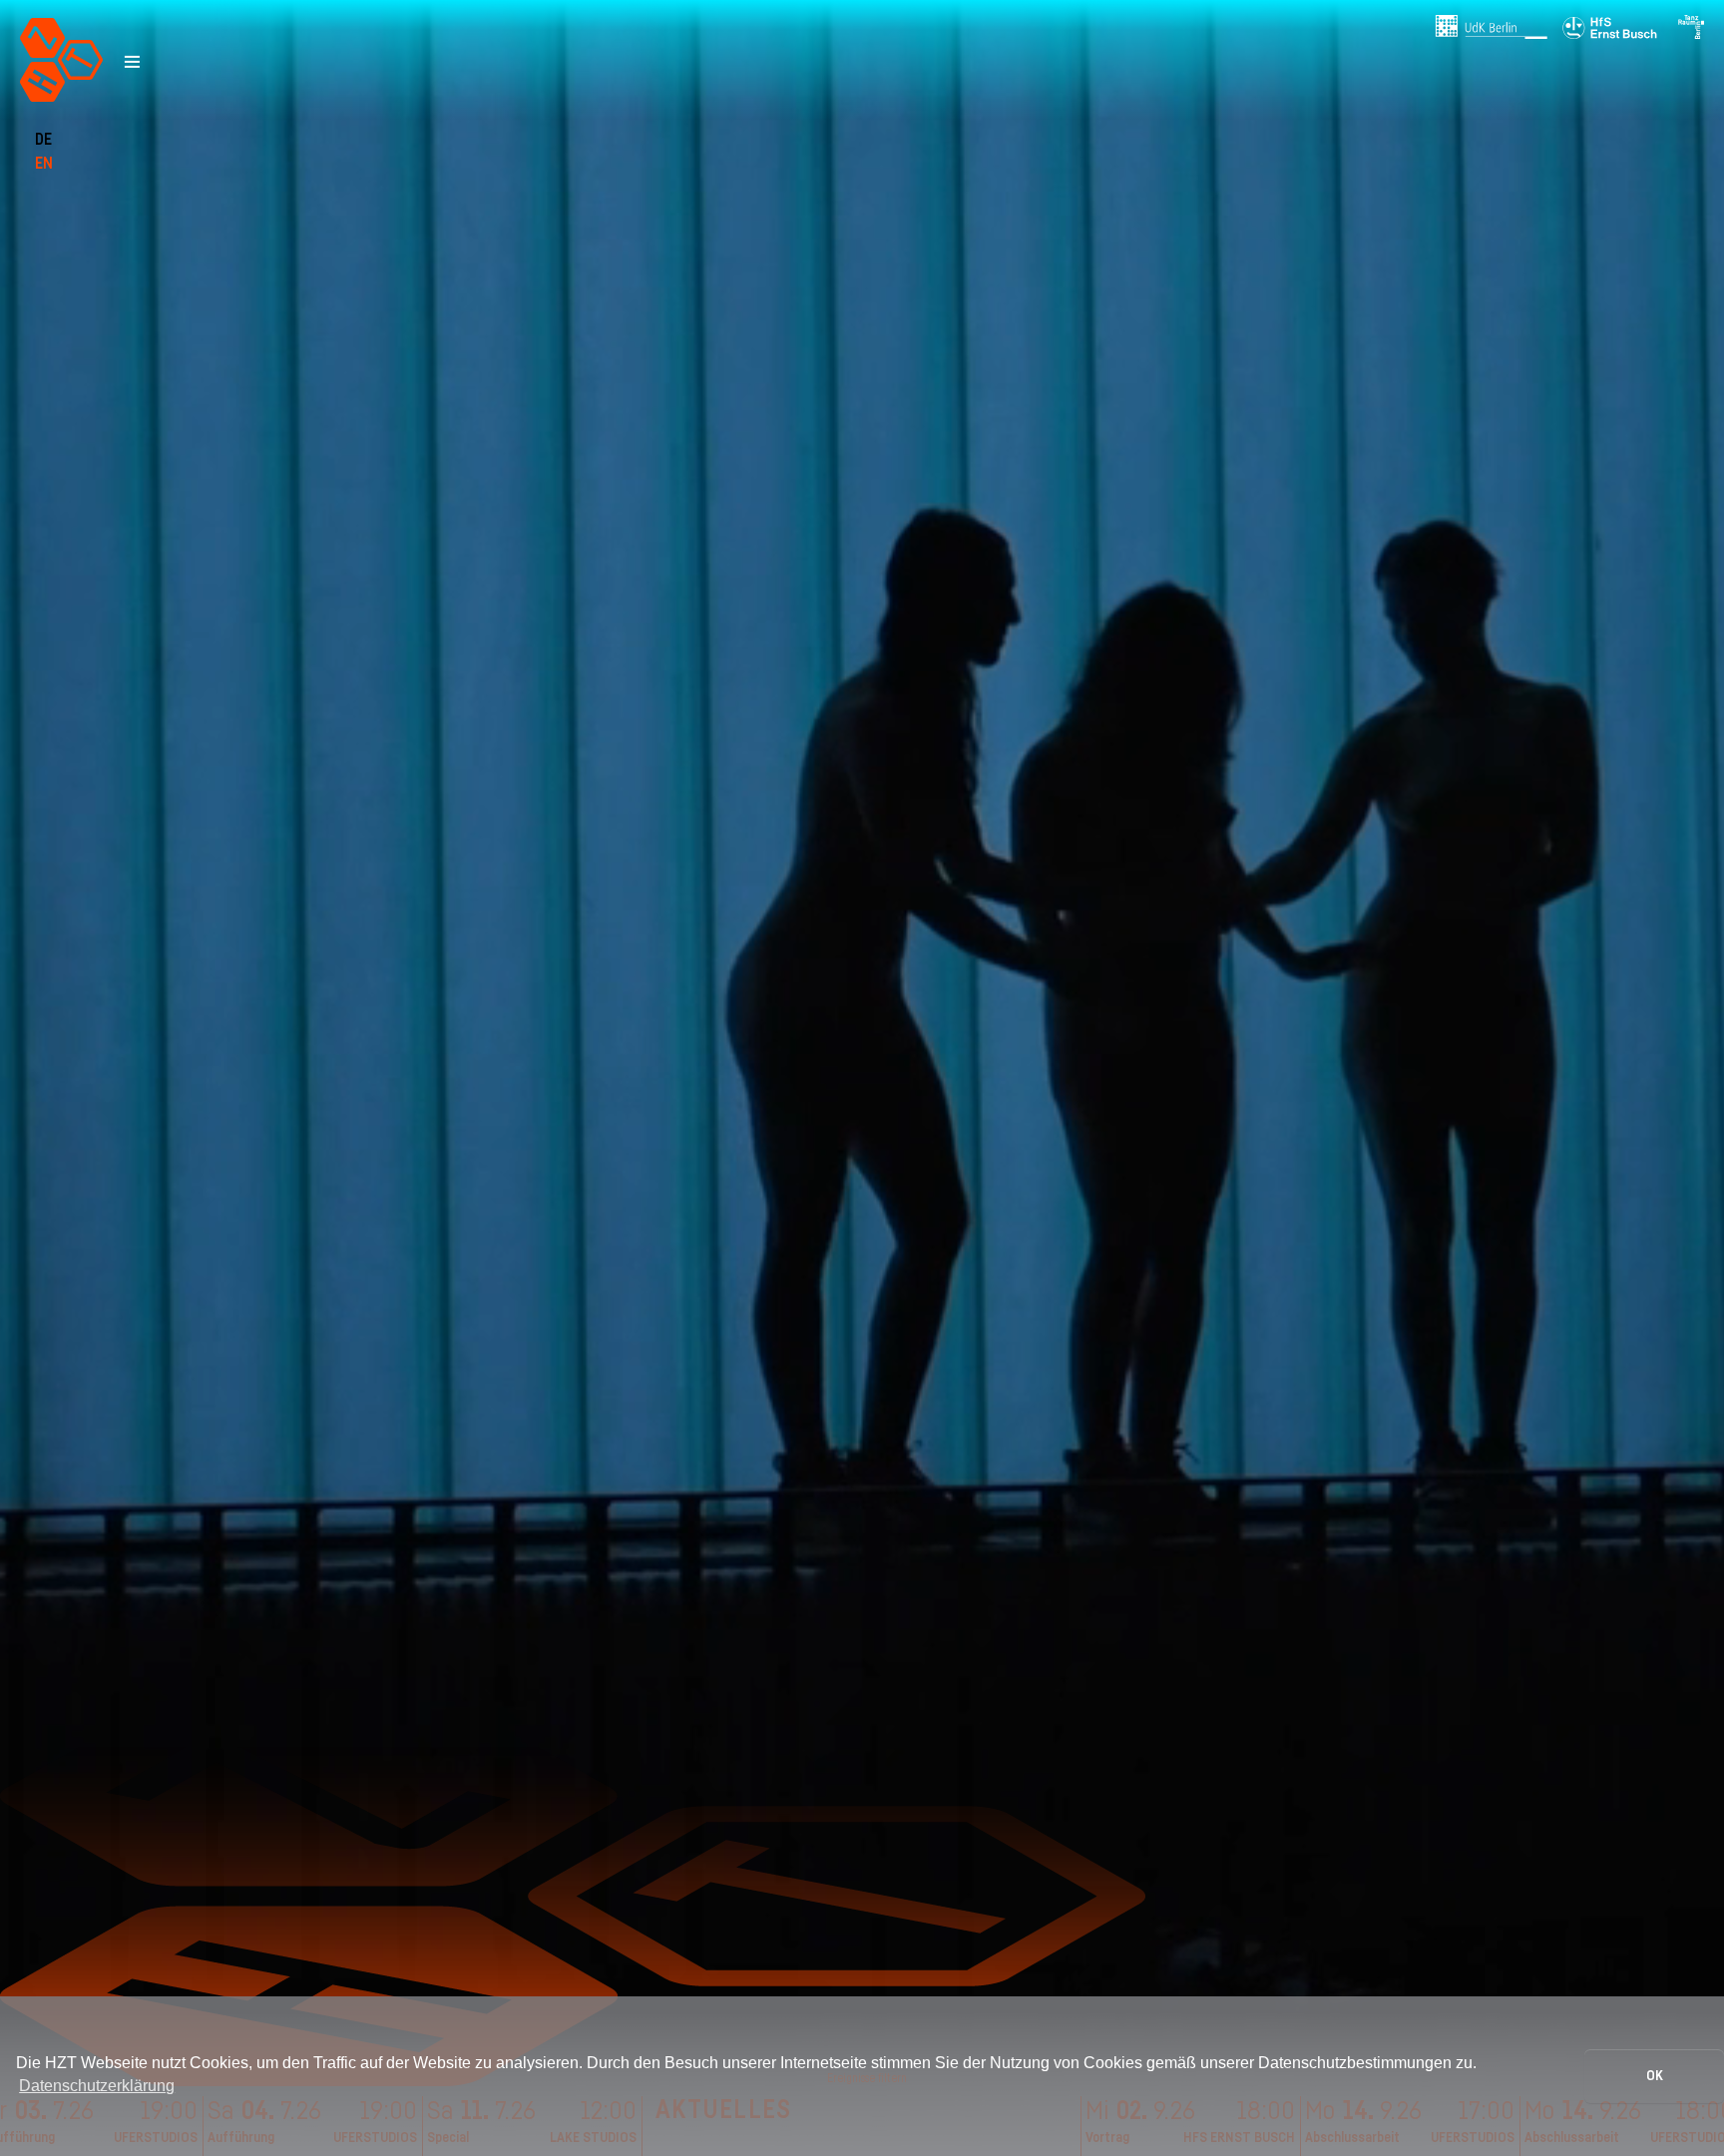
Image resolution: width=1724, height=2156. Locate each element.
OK (1655, 2076)
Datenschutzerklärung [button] (97, 2086)
